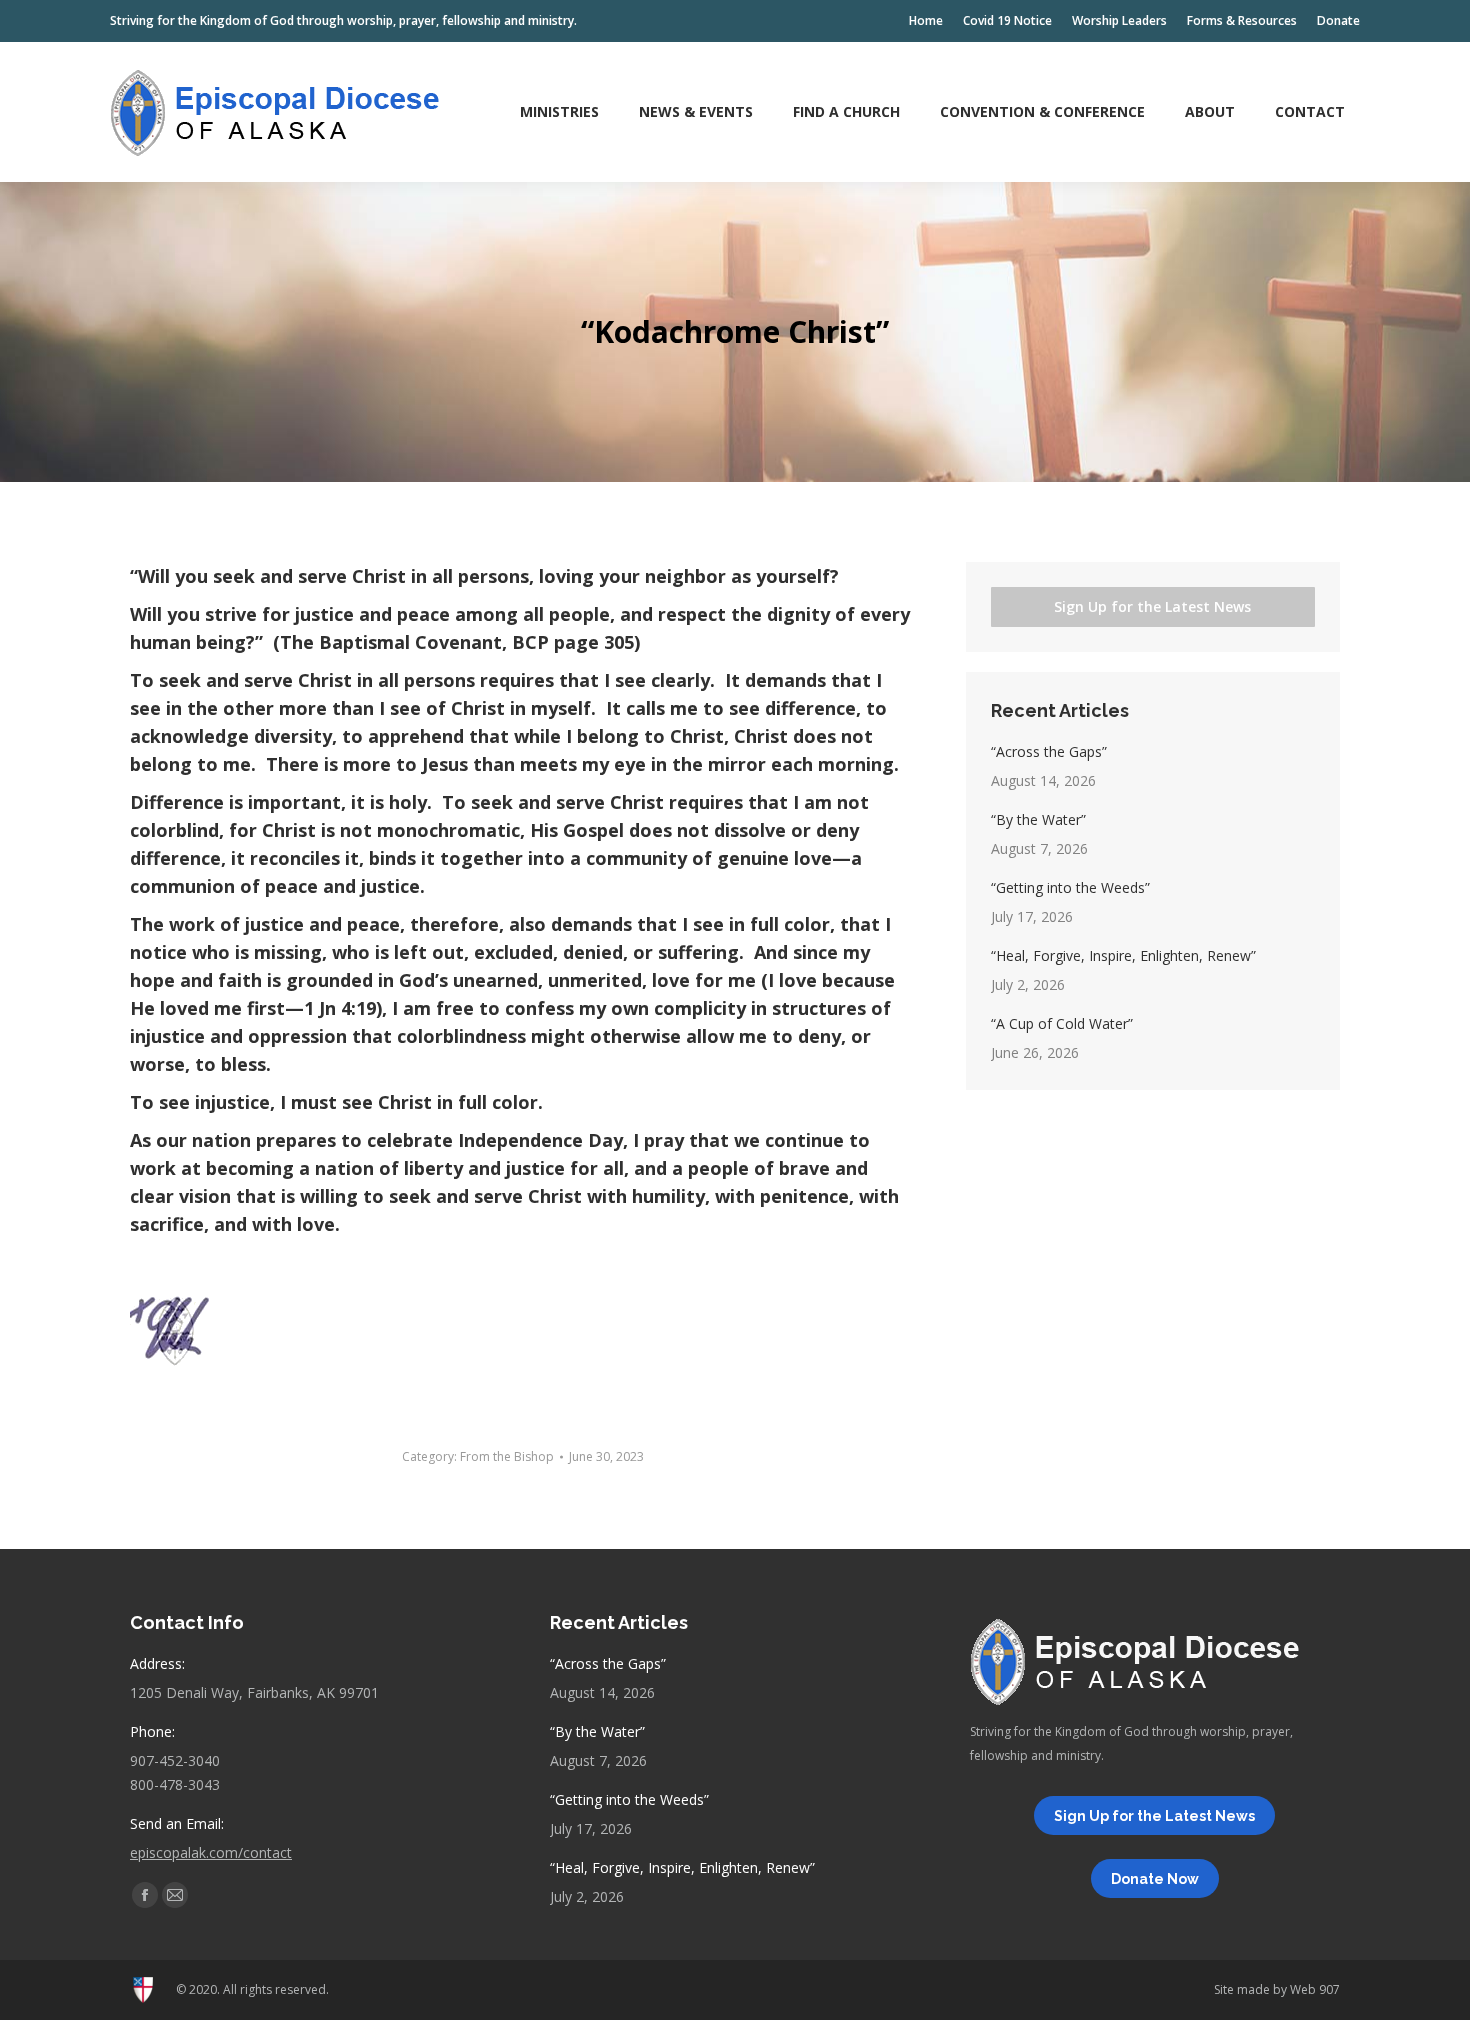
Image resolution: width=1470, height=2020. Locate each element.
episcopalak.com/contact (211, 1852)
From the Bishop (507, 1456)
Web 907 (1315, 1989)
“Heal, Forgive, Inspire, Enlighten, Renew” (1123, 955)
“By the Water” (1038, 819)
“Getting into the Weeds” (1070, 887)
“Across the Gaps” (1049, 751)
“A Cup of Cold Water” (1062, 1023)
